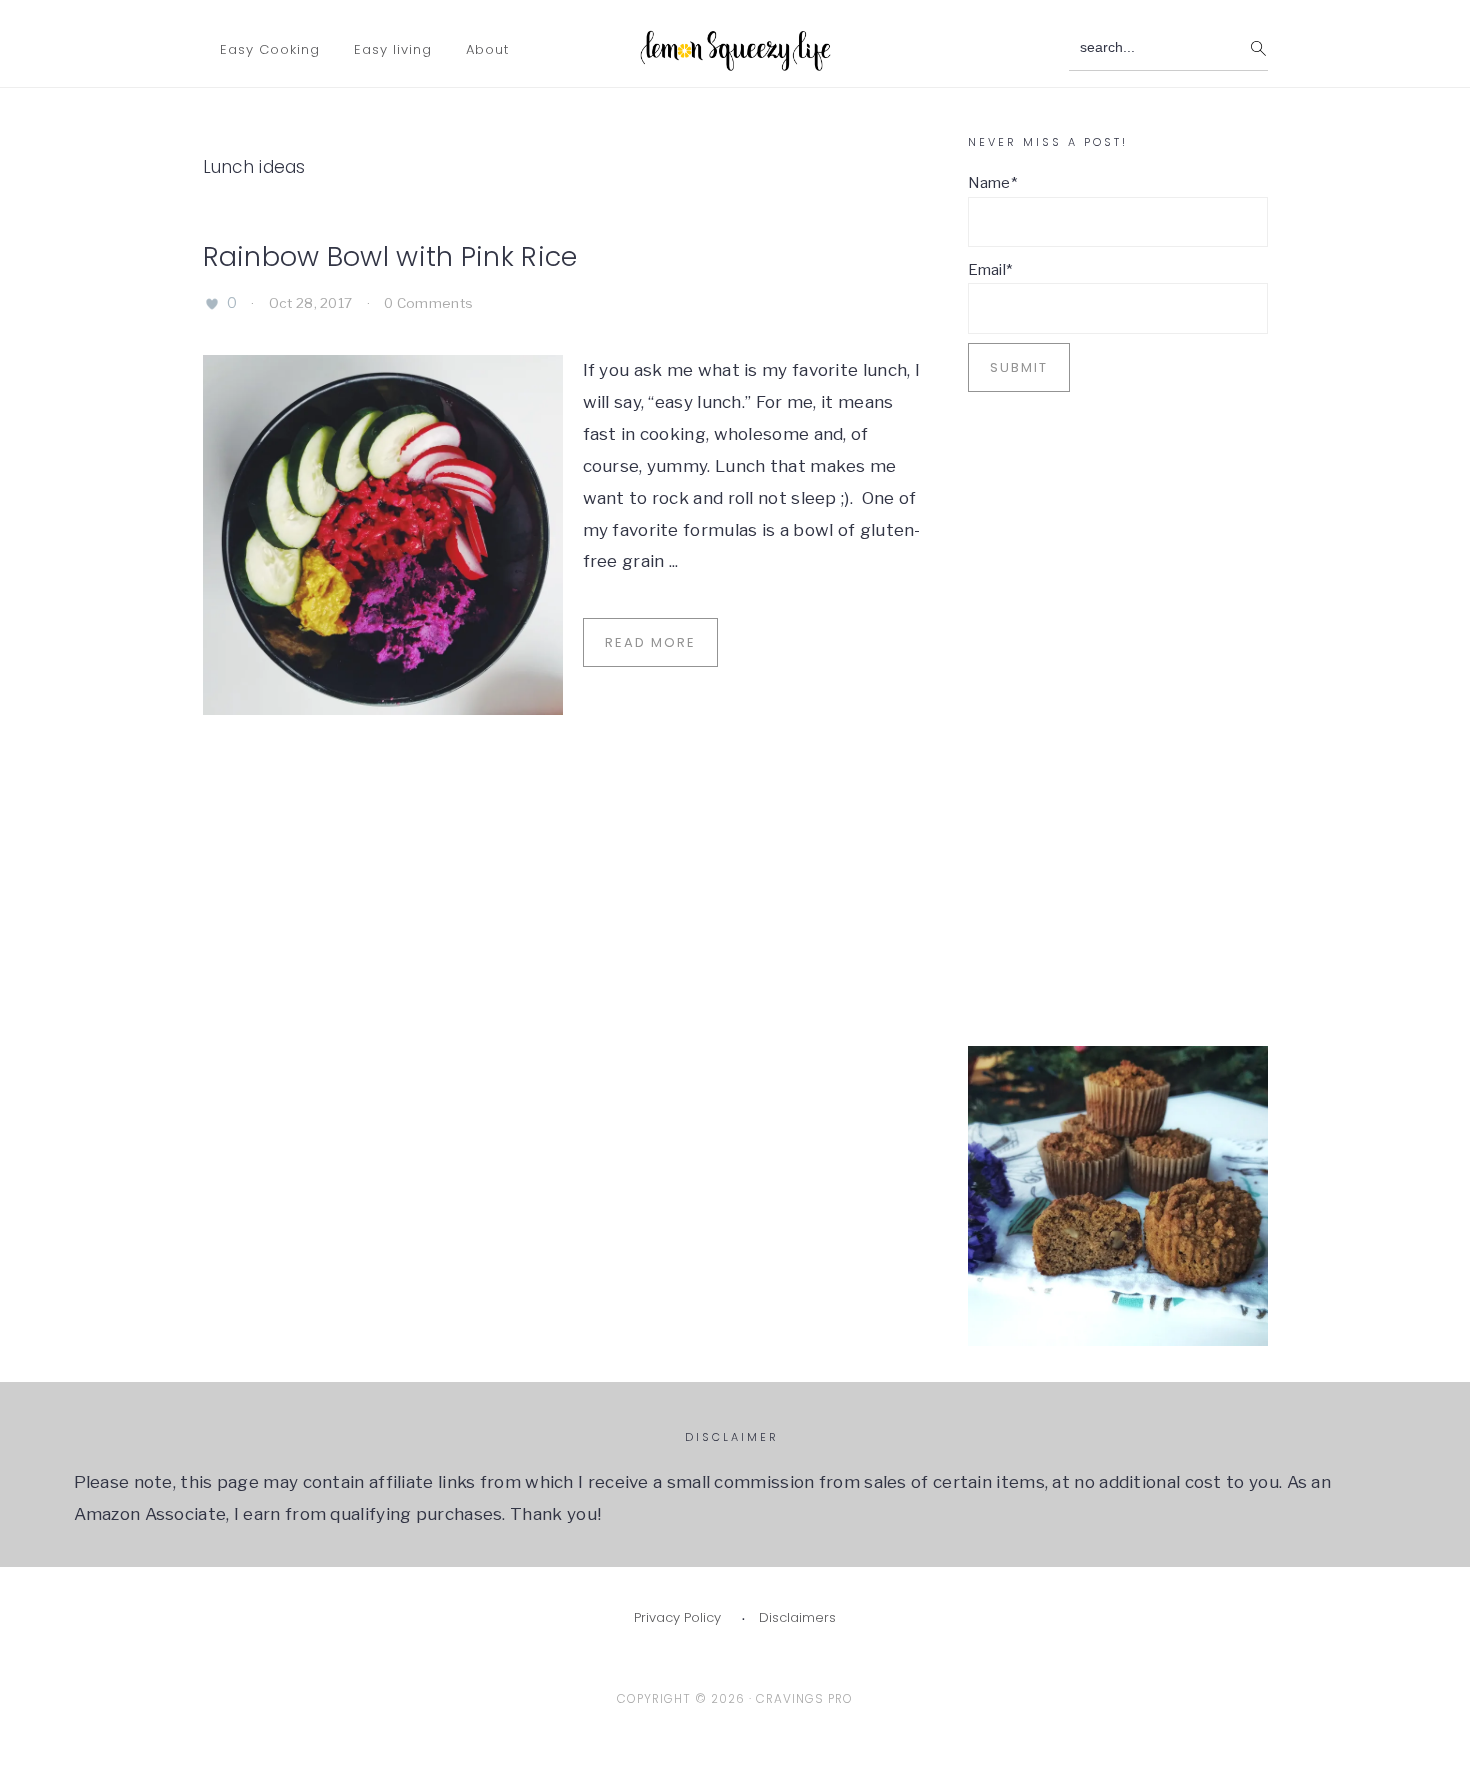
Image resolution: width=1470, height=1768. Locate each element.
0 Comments (428, 303)
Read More (650, 642)
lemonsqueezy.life (735, 46)
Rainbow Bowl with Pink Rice (390, 256)
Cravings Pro (804, 1699)
